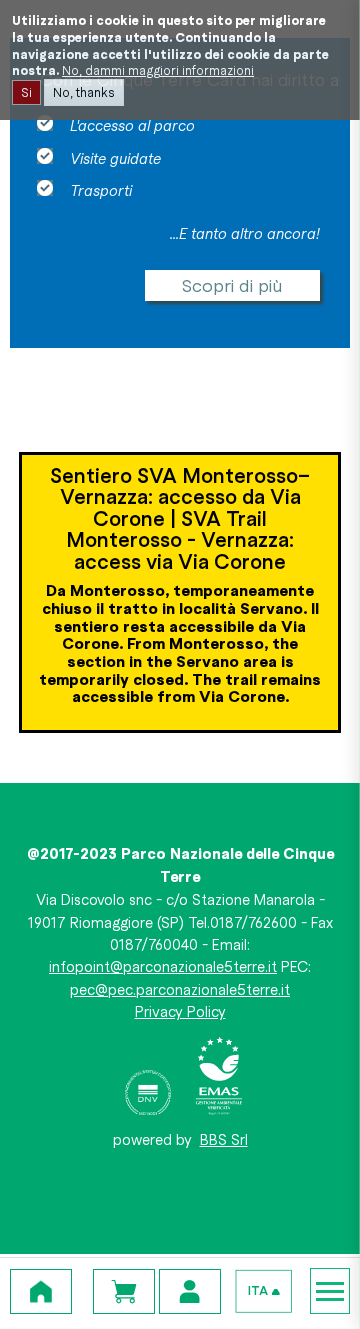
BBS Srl (224, 1139)
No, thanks (84, 92)
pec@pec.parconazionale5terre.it (180, 989)
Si (26, 92)
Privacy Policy (180, 1011)
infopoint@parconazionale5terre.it (163, 966)
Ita (258, 1290)
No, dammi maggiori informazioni (158, 70)
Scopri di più (232, 285)
